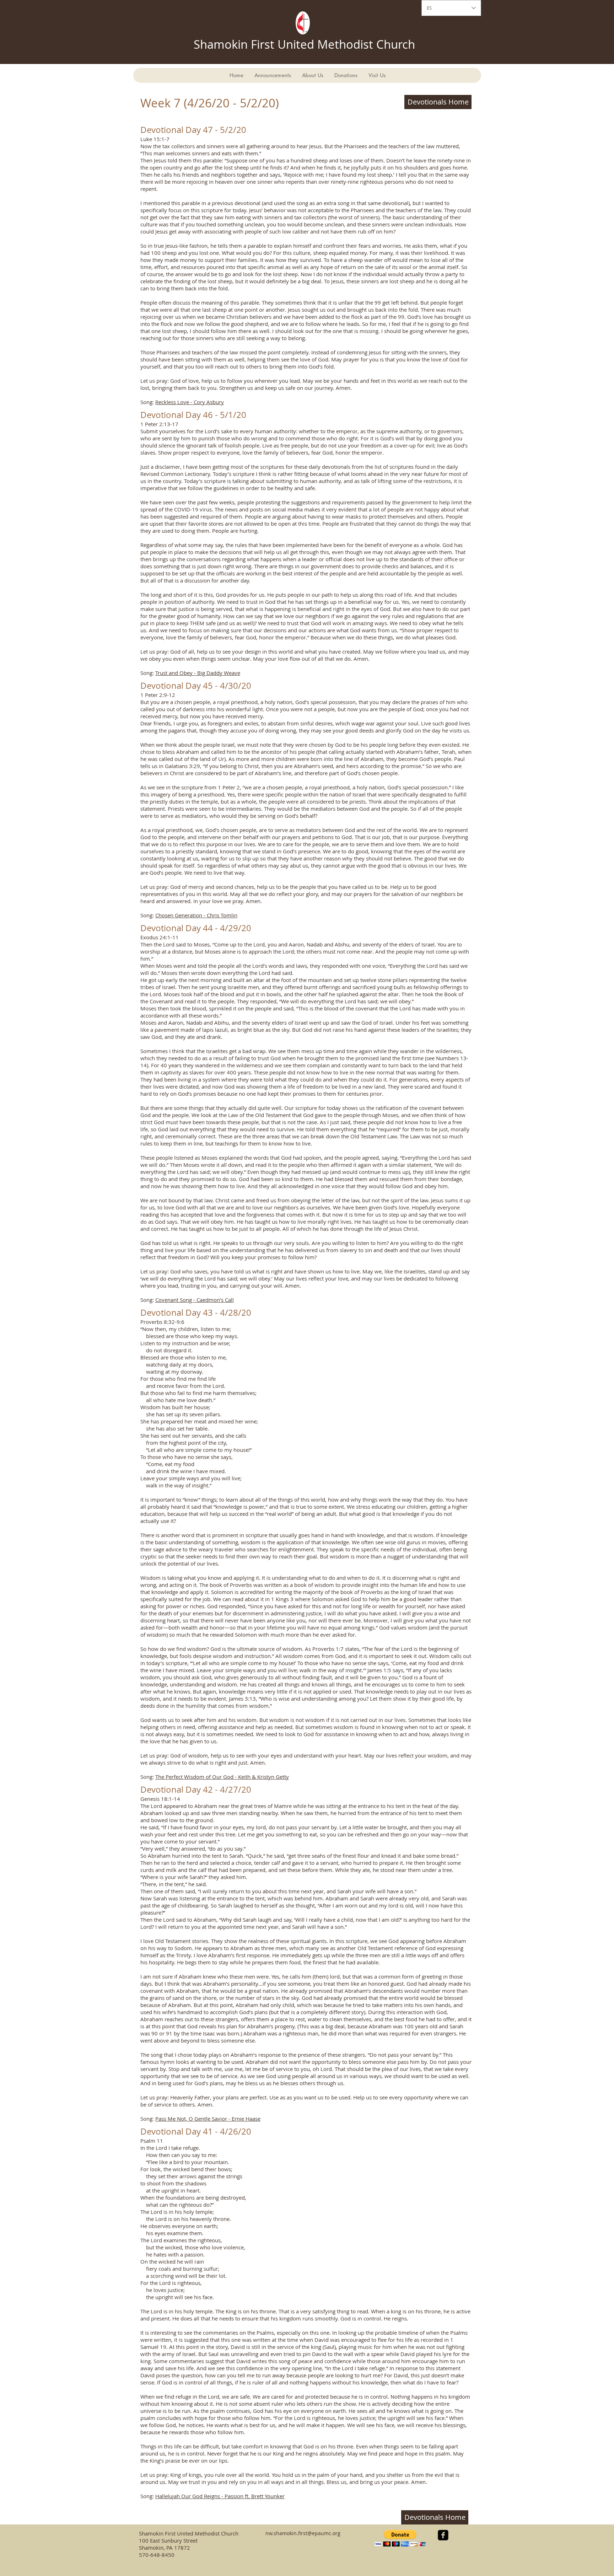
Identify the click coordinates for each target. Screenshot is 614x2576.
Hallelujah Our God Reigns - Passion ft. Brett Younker (220, 2496)
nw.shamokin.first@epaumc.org (303, 2533)
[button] (400, 2538)
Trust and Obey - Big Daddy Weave (198, 673)
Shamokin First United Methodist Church (304, 44)
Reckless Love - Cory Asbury (190, 402)
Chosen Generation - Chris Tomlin (196, 915)
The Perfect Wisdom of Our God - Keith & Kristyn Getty (222, 1777)
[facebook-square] (443, 2535)
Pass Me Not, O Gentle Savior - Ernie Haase (208, 2119)
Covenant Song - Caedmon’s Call (195, 1300)
